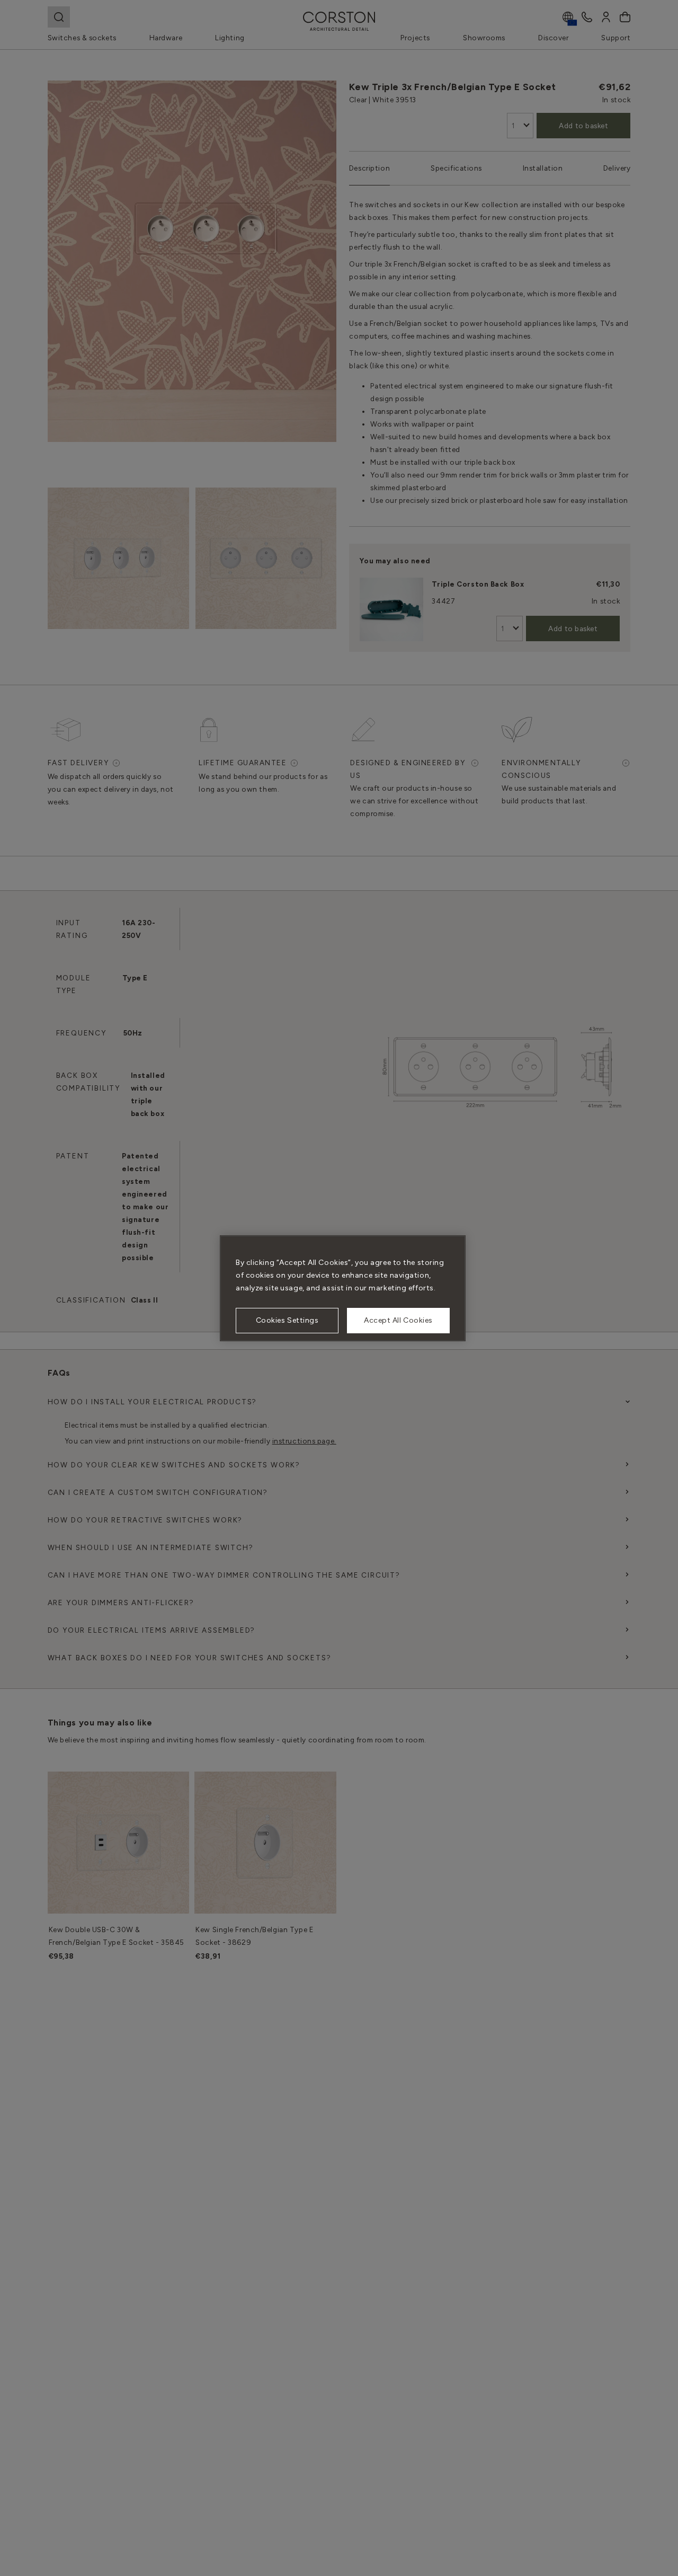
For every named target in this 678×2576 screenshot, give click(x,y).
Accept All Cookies (398, 1320)
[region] (343, 1288)
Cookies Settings (287, 1320)
